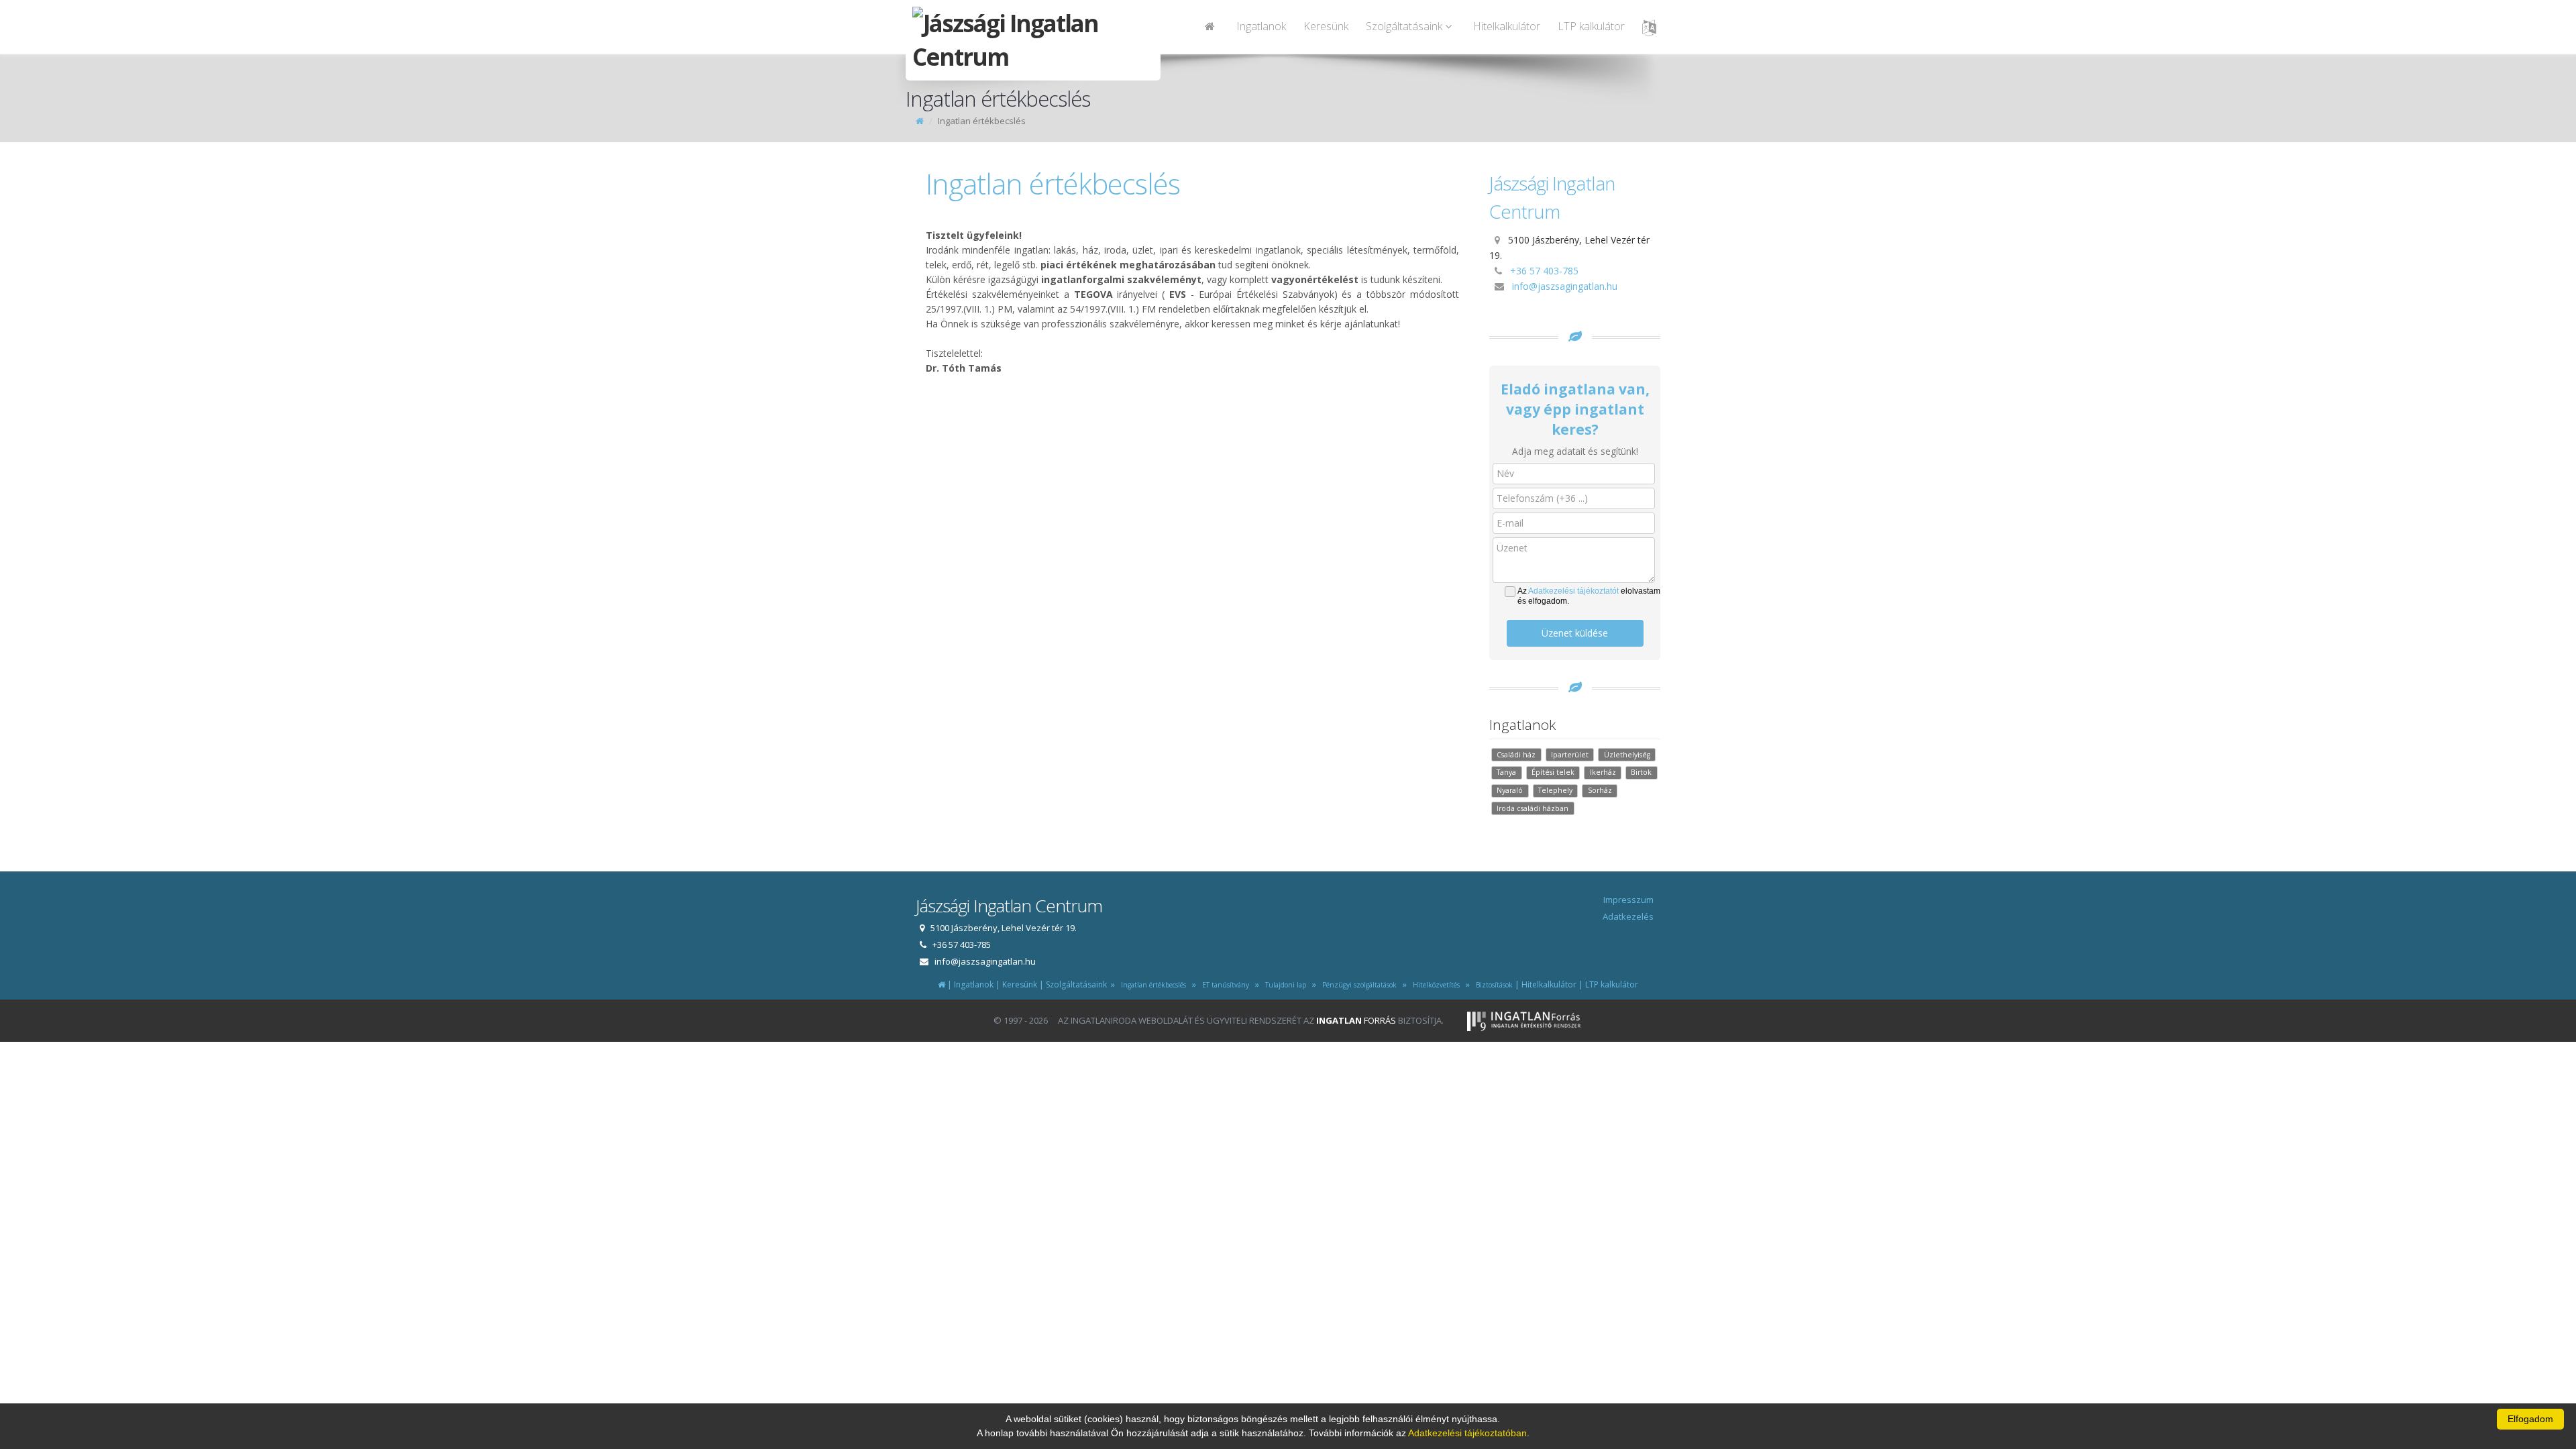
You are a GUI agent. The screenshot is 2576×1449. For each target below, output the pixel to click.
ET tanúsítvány (1224, 985)
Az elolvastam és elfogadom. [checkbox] (1589, 596)
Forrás (1356, 1020)
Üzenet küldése (1575, 633)
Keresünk (1326, 26)
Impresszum (1628, 900)
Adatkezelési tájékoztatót (1573, 591)
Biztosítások (1492, 985)
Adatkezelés (1628, 916)
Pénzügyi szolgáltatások (1357, 985)
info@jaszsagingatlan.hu (1565, 286)
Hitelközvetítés (1434, 985)
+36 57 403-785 (1544, 271)
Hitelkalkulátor (1507, 26)
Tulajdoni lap (1284, 985)
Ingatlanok (1261, 26)
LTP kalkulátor (1591, 26)
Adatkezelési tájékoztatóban (1467, 1433)
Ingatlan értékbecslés (1151, 985)
